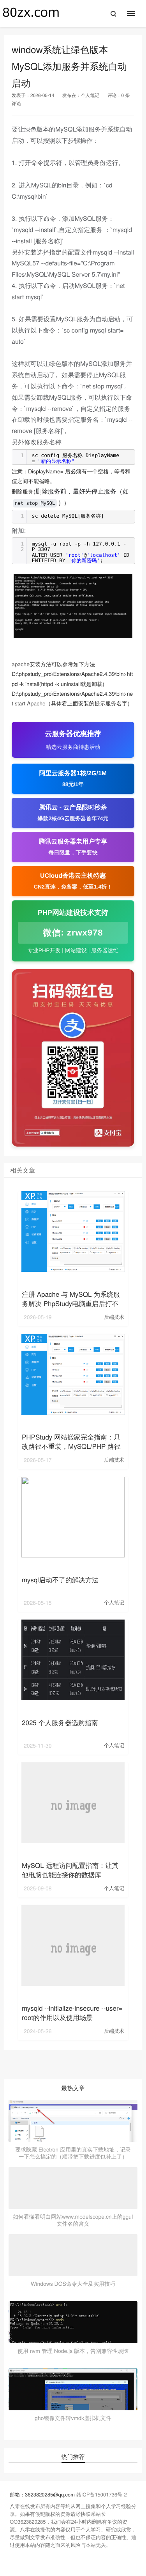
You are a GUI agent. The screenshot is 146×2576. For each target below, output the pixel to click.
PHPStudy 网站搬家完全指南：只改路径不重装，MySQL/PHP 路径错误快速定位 (71, 1446)
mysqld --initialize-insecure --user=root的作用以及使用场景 (72, 2012)
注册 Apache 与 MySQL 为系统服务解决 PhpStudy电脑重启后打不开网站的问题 (71, 1303)
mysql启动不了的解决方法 (60, 1579)
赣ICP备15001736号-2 (102, 2494)
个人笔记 (90, 95)
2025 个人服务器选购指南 (60, 1722)
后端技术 (114, 1317)
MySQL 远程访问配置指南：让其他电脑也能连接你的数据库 (70, 1870)
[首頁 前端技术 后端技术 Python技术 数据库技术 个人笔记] (135, 14)
